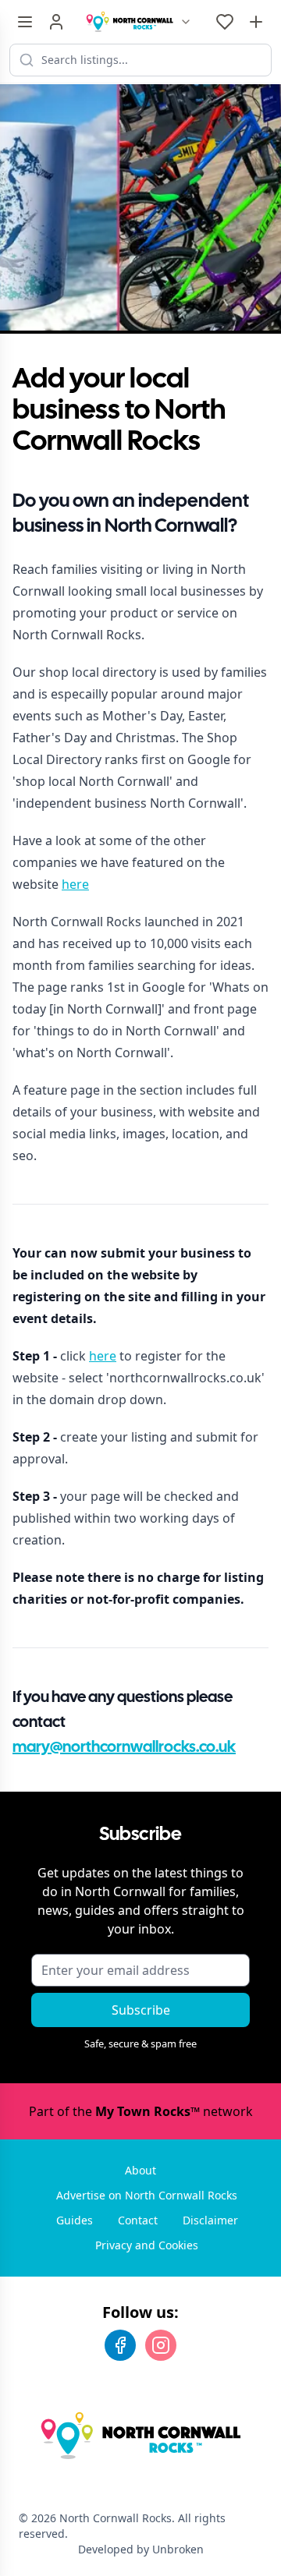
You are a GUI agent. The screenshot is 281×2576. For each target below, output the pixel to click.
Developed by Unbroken (141, 2549)
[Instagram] (161, 2345)
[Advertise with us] (256, 22)
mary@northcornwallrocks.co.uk (124, 1748)
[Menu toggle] (25, 22)
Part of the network (141, 2111)
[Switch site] (186, 22)
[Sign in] (56, 22)
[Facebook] (120, 2345)
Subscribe (141, 2010)
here (75, 884)
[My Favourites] (225, 22)
